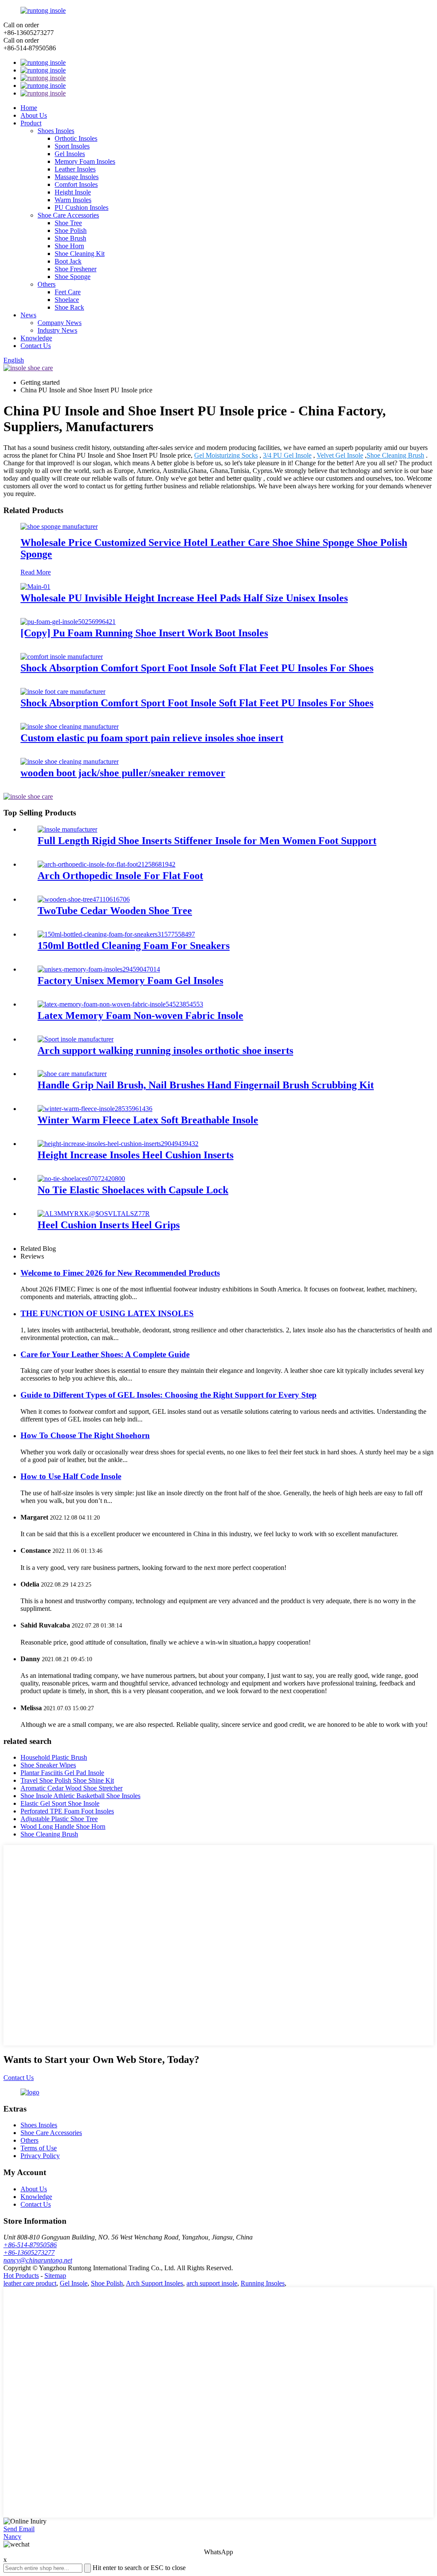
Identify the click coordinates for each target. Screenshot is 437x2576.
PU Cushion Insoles (82, 207)
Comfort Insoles (76, 184)
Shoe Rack (69, 307)
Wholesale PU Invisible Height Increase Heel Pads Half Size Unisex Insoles (184, 598)
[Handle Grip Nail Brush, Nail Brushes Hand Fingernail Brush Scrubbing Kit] (72, 1074)
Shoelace (67, 300)
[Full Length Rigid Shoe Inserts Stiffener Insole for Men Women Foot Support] (67, 829)
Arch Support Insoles (154, 2283)
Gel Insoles (70, 154)
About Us (34, 115)
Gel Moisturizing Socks (226, 455)
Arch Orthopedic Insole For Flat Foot (120, 876)
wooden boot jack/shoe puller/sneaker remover (123, 773)
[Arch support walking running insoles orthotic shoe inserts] (76, 1039)
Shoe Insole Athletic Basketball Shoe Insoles (80, 1796)
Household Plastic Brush (54, 1757)
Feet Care (68, 292)
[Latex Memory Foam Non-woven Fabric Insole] (120, 1004)
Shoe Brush (70, 238)
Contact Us (36, 346)
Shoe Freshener (76, 269)
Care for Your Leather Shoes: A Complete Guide (105, 1354)
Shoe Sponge (73, 277)
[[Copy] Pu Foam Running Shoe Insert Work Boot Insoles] (68, 622)
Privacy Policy (40, 2156)
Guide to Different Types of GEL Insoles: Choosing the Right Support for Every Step (169, 1395)
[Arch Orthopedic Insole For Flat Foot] (106, 864)
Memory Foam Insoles (85, 161)
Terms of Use (39, 2148)
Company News (60, 323)
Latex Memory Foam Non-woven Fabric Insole (140, 1015)
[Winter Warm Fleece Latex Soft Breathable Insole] (95, 1109)
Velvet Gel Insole (340, 455)
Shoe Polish (71, 231)
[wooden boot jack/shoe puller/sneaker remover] (70, 761)
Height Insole (73, 192)
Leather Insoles (75, 169)
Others (47, 284)
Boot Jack (68, 261)
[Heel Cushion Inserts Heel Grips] (94, 1214)
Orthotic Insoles (76, 138)
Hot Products (21, 2276)
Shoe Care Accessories (68, 215)
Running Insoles (263, 2283)
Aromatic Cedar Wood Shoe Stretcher (71, 1788)
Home (29, 108)
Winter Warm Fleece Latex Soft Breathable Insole (148, 1120)
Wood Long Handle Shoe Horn (63, 1826)
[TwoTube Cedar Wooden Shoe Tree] (84, 899)
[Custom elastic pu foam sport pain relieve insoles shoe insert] (70, 727)
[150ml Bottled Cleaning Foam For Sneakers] (116, 934)
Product (31, 123)
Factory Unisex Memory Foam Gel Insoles (130, 981)
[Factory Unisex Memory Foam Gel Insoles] (99, 969)
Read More (36, 572)
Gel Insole (74, 2283)
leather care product (30, 2283)
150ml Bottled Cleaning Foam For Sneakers (134, 946)
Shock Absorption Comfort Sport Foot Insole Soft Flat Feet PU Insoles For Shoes (197, 668)
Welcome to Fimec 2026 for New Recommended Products (120, 1273)
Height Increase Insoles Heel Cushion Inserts (135, 1155)
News (28, 315)
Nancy (12, 2537)
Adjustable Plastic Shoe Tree (59, 1819)
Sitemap (55, 2276)
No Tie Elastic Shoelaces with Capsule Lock (133, 1190)
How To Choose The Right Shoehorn (85, 1435)
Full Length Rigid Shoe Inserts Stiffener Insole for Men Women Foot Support (207, 841)
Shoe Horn (69, 246)
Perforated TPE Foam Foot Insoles (67, 1811)
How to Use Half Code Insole (71, 1476)
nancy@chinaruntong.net (38, 2260)
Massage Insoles (77, 177)
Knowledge (36, 338)
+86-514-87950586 (30, 2245)
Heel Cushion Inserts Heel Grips (109, 1225)
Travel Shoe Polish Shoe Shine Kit (67, 1780)
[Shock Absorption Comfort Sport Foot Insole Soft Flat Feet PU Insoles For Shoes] (62, 657)
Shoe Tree (68, 223)
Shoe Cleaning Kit (80, 254)
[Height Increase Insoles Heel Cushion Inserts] (118, 1144)
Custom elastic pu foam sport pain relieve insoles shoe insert (152, 738)
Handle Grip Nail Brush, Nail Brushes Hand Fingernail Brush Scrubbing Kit (206, 1085)
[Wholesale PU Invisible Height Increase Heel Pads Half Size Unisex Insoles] (35, 587)
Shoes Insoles (56, 131)
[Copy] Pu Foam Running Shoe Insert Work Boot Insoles (144, 633)
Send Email (19, 2529)
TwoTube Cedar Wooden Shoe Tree (115, 911)
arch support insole (212, 2283)
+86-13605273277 (29, 2253)
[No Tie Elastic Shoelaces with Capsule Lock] (81, 1179)
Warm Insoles (73, 200)
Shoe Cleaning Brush (395, 455)
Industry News (57, 330)
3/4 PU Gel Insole (287, 455)
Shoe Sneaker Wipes (48, 1765)
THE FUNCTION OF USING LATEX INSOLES (107, 1313)
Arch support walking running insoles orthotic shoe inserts (165, 1050)
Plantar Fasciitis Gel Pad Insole (62, 1773)
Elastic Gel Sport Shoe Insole (60, 1803)
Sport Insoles (72, 146)
